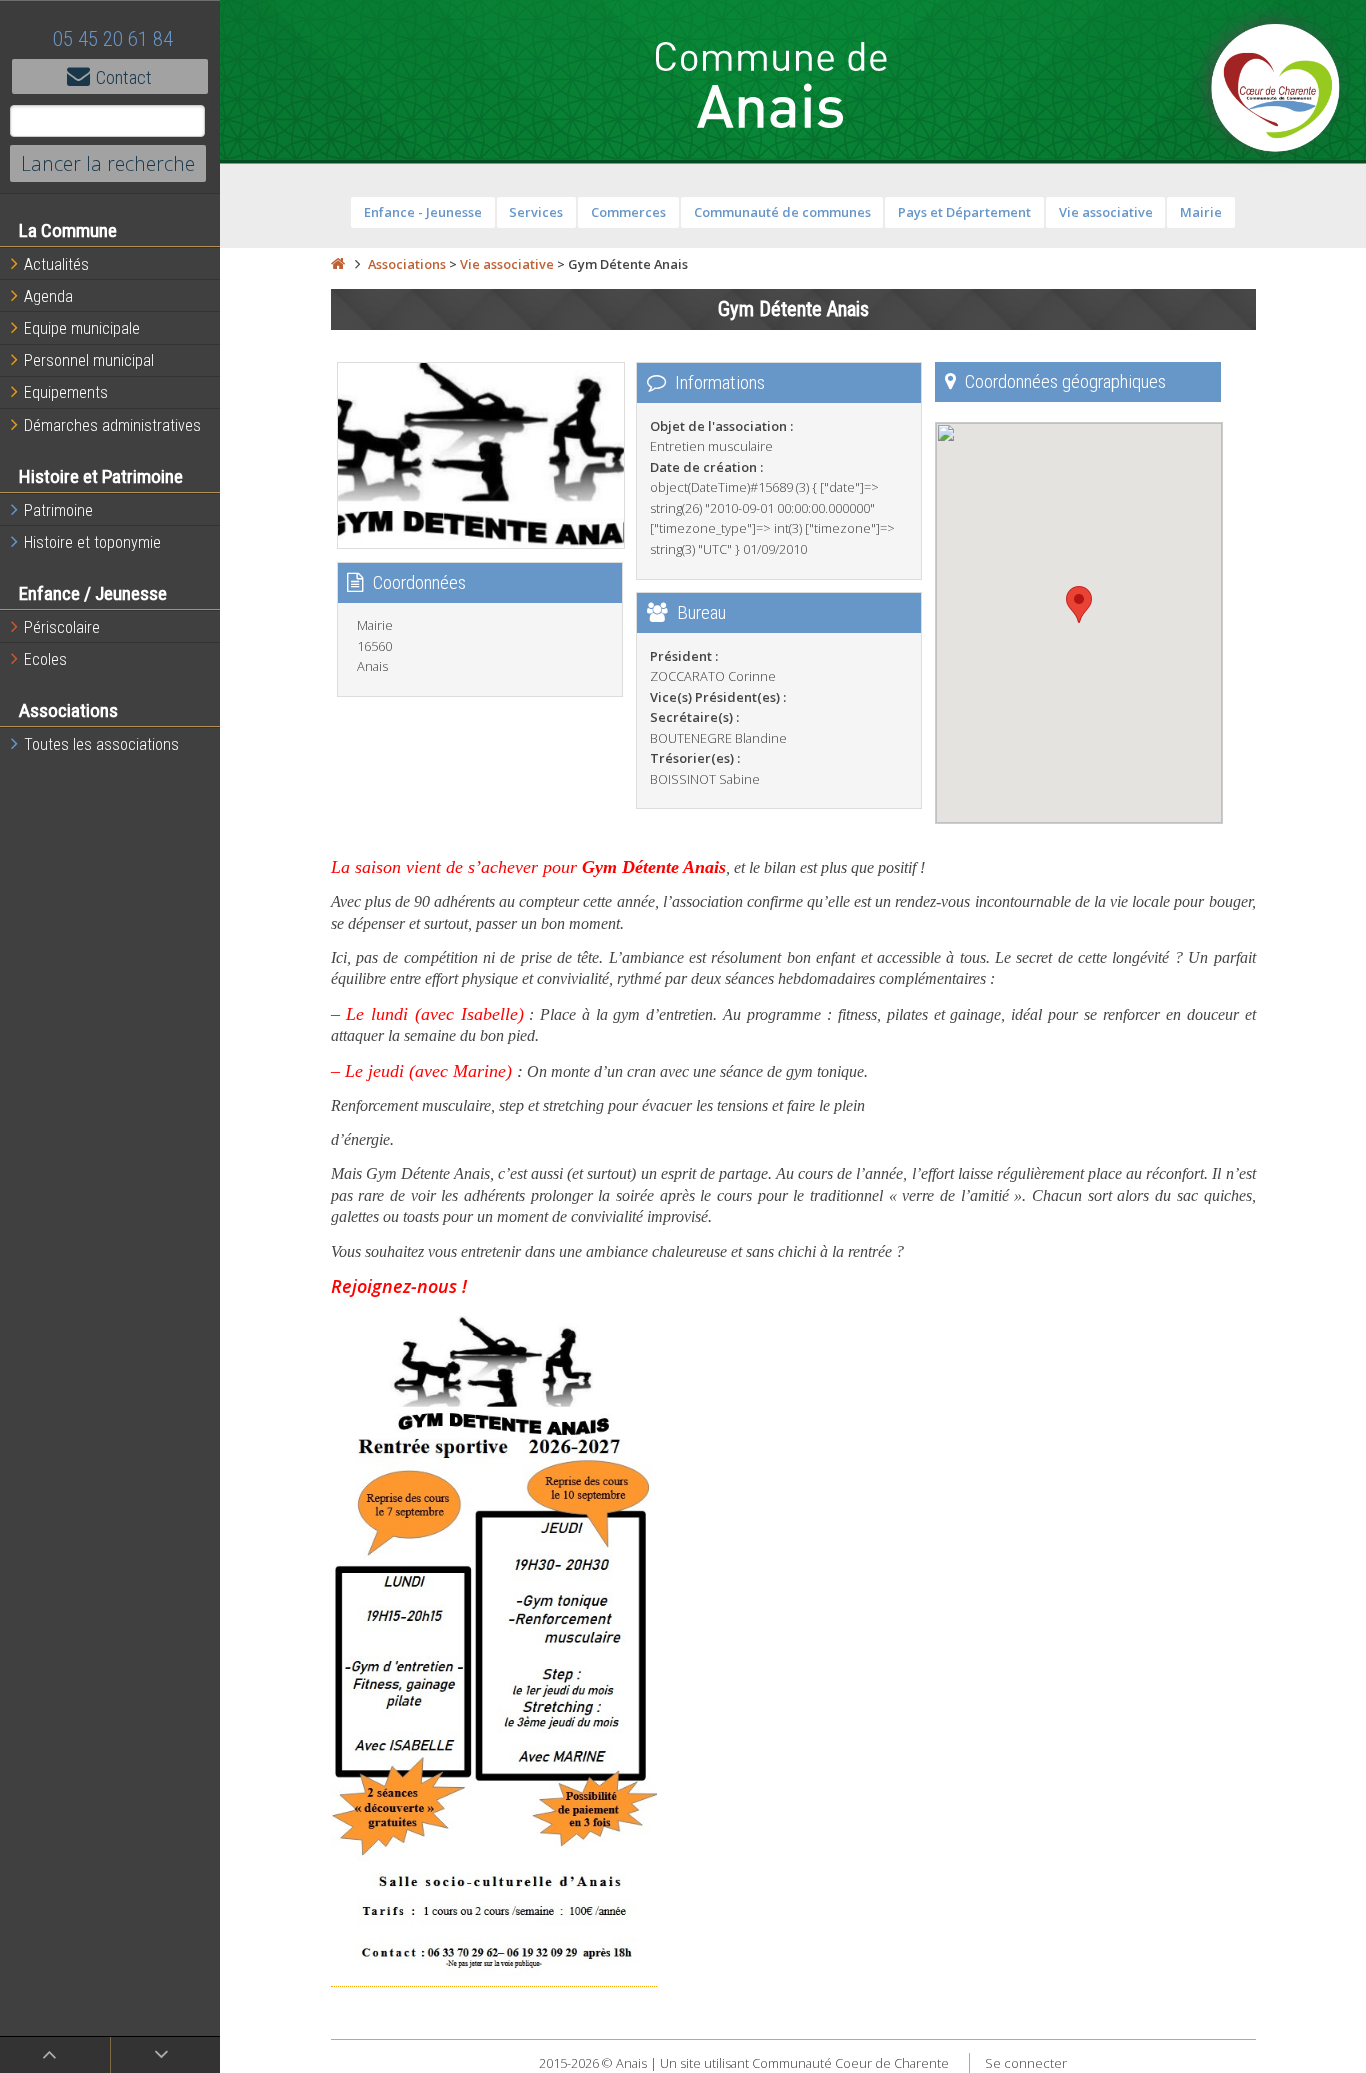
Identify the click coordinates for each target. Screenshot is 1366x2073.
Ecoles (45, 659)
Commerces (628, 212)
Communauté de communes (782, 212)
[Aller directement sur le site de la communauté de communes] (1276, 90)
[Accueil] (338, 264)
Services (536, 212)
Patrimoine (58, 510)
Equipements (66, 392)
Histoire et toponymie (92, 542)
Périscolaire (62, 627)
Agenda (48, 296)
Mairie (1201, 212)
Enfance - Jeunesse (423, 212)
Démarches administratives (112, 425)
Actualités (56, 264)
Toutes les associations (101, 744)
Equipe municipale (82, 328)
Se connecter (1026, 2063)
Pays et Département (964, 212)
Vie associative (1106, 212)
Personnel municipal (89, 360)
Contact (124, 77)
